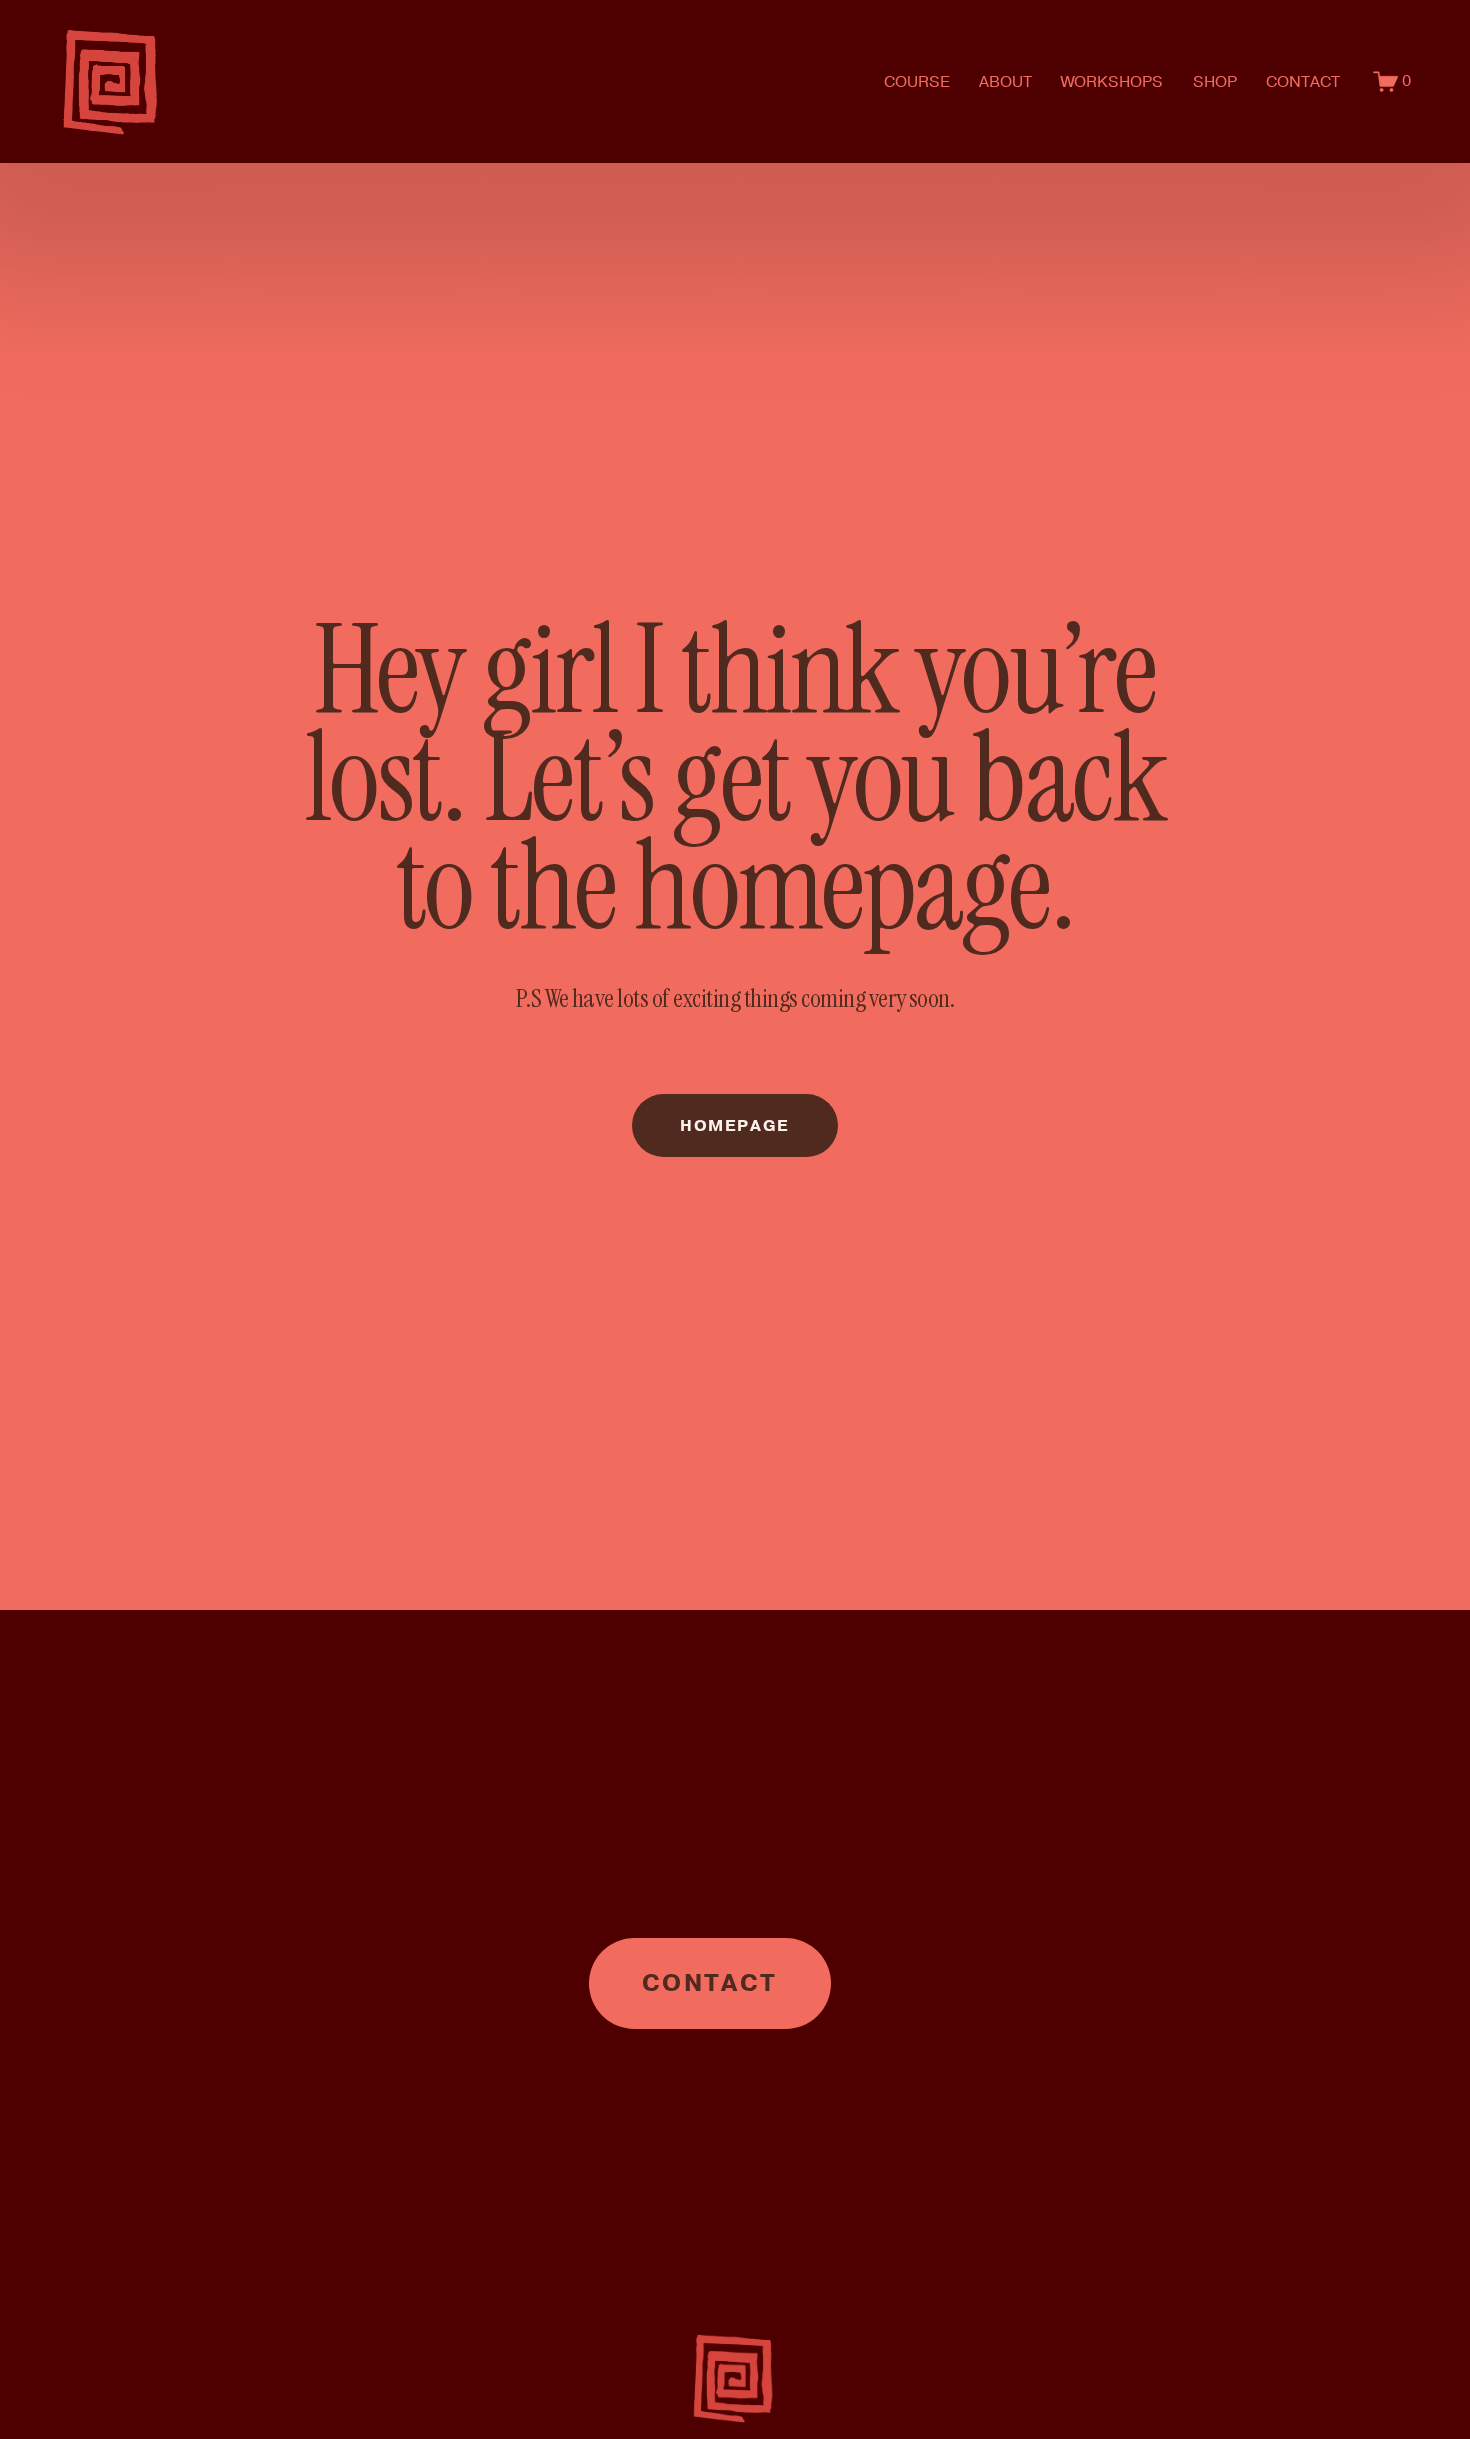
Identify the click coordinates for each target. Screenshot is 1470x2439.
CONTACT (1303, 82)
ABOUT (1005, 82)
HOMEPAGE (735, 1126)
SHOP (1215, 82)
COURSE (917, 82)
